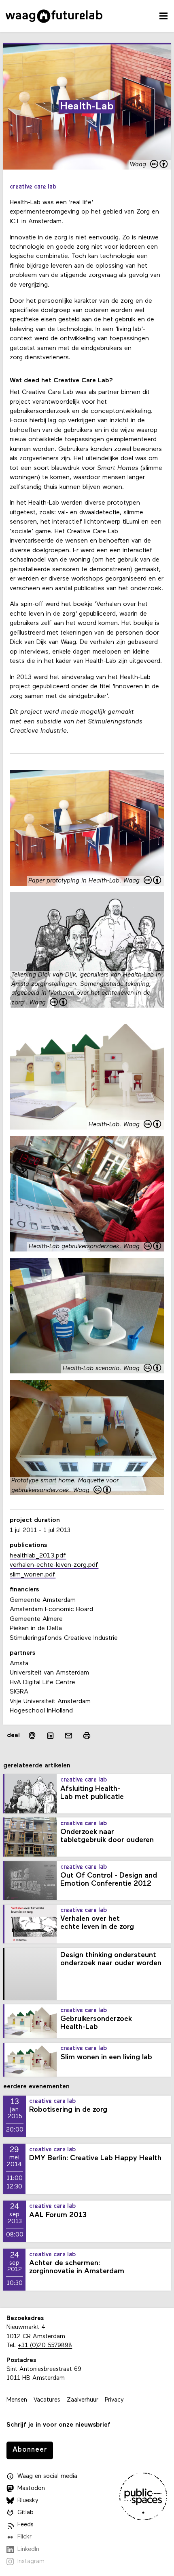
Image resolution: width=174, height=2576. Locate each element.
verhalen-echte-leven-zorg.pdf (54, 1565)
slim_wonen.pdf (33, 1575)
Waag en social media (47, 2476)
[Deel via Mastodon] (32, 1736)
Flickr (24, 2537)
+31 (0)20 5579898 (45, 2346)
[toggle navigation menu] (163, 16)
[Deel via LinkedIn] (50, 1736)
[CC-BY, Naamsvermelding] (159, 165)
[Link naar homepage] (54, 16)
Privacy (114, 2400)
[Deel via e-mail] (69, 1736)
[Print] (87, 1736)
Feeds (25, 2525)
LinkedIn (28, 2550)
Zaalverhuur (83, 2400)
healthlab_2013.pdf (38, 1556)
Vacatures (47, 2400)
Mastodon (31, 2489)
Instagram (31, 2562)
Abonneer (30, 2450)
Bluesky (28, 2501)
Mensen (17, 2400)
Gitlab (25, 2513)
